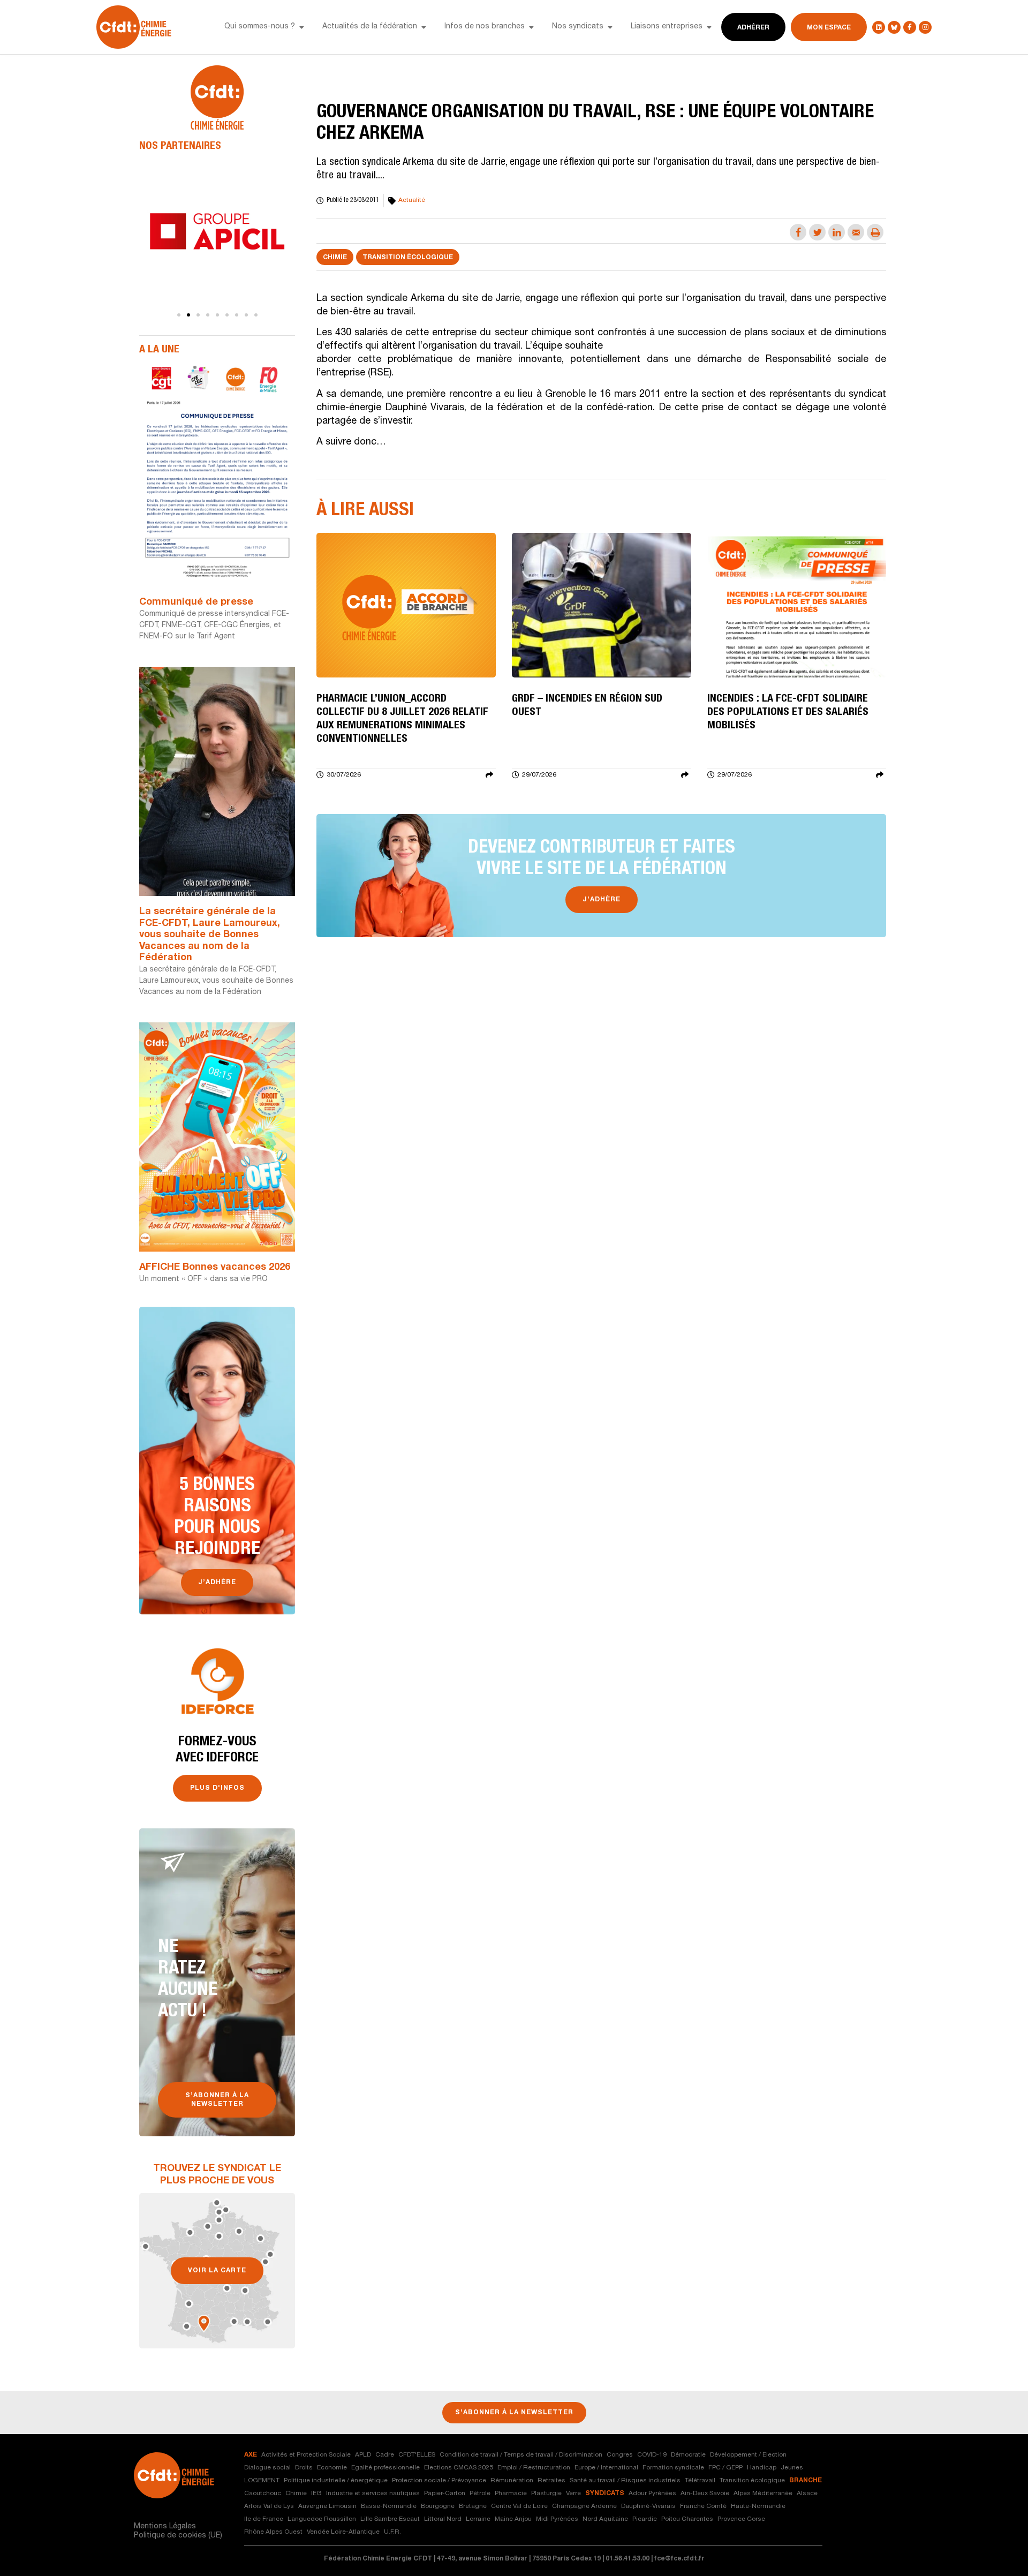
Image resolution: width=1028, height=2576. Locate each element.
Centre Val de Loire (519, 2506)
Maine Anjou (513, 2519)
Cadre (385, 2455)
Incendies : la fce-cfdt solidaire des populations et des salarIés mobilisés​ (788, 713)
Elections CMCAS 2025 (459, 2468)
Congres (620, 2455)
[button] (301, 27)
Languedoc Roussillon (322, 2519)
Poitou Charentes (687, 2519)
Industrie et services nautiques (373, 2494)
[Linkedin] (879, 27)
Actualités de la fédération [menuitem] (370, 27)
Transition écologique (408, 258)
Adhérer (753, 28)
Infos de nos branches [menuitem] (485, 27)
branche (806, 2481)
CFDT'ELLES (417, 2455)
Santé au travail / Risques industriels (625, 2481)
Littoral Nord (443, 2519)
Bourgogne (438, 2506)
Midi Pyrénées (557, 2519)
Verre (573, 2494)
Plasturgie (546, 2494)
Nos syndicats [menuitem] (578, 27)
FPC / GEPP (725, 2468)
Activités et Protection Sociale (306, 2455)
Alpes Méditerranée (763, 2494)
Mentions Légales (165, 2527)
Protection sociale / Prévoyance (439, 2481)
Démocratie (688, 2455)
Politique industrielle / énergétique (336, 2481)
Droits (304, 2468)
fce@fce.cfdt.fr (679, 2559)
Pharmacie (511, 2494)
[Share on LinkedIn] (837, 232)
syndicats (605, 2494)
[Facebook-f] (910, 27)
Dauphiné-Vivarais (648, 2506)
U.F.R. (392, 2532)
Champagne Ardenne (584, 2506)
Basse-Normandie (389, 2506)
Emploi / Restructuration (534, 2468)
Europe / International (606, 2468)
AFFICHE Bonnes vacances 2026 (215, 1268)
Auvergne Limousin (327, 2506)
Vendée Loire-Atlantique (343, 2532)
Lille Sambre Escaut (390, 2519)
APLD (363, 2455)
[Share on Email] (856, 232)
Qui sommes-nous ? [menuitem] (260, 27)
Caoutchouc (263, 2494)
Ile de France (264, 2519)
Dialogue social (267, 2468)
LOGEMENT (262, 2481)
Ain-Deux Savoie (705, 2494)
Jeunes (792, 2468)
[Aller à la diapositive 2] (188, 315)
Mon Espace (829, 28)
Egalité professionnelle (385, 2468)
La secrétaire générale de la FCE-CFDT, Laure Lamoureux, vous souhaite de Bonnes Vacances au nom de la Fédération (210, 935)
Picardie (645, 2519)
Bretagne (473, 2506)
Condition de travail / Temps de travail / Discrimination (521, 2455)
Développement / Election (748, 2455)
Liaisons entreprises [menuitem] (667, 27)
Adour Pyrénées (652, 2494)
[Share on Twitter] (817, 232)
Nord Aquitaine (605, 2519)
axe (251, 2455)
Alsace (807, 2494)
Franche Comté (703, 2506)
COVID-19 (652, 2455)
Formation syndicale (673, 2468)
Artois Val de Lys (269, 2506)
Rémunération (512, 2481)
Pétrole (480, 2494)
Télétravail (700, 2481)
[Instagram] (925, 27)
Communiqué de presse (196, 602)
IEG (316, 2494)
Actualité (412, 200)
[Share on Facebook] (798, 232)
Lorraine (478, 2519)
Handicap (762, 2468)
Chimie (335, 258)
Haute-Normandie (758, 2506)
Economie (332, 2468)
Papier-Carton (445, 2494)
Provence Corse (741, 2519)
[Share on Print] (875, 232)
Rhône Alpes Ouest (273, 2532)
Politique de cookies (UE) (178, 2536)
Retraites (551, 2481)
